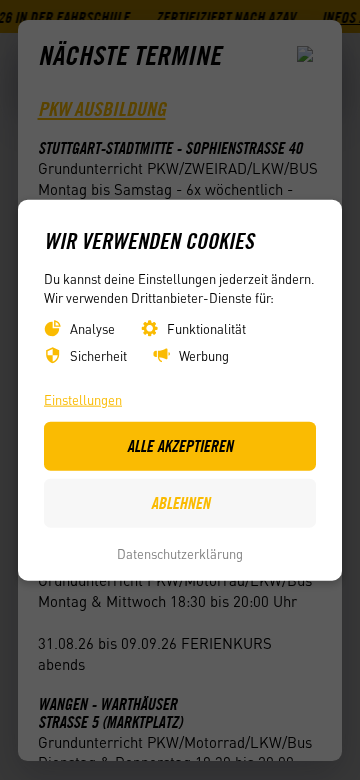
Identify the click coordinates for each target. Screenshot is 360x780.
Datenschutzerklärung (180, 553)
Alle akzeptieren (180, 446)
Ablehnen (180, 503)
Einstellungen (83, 398)
